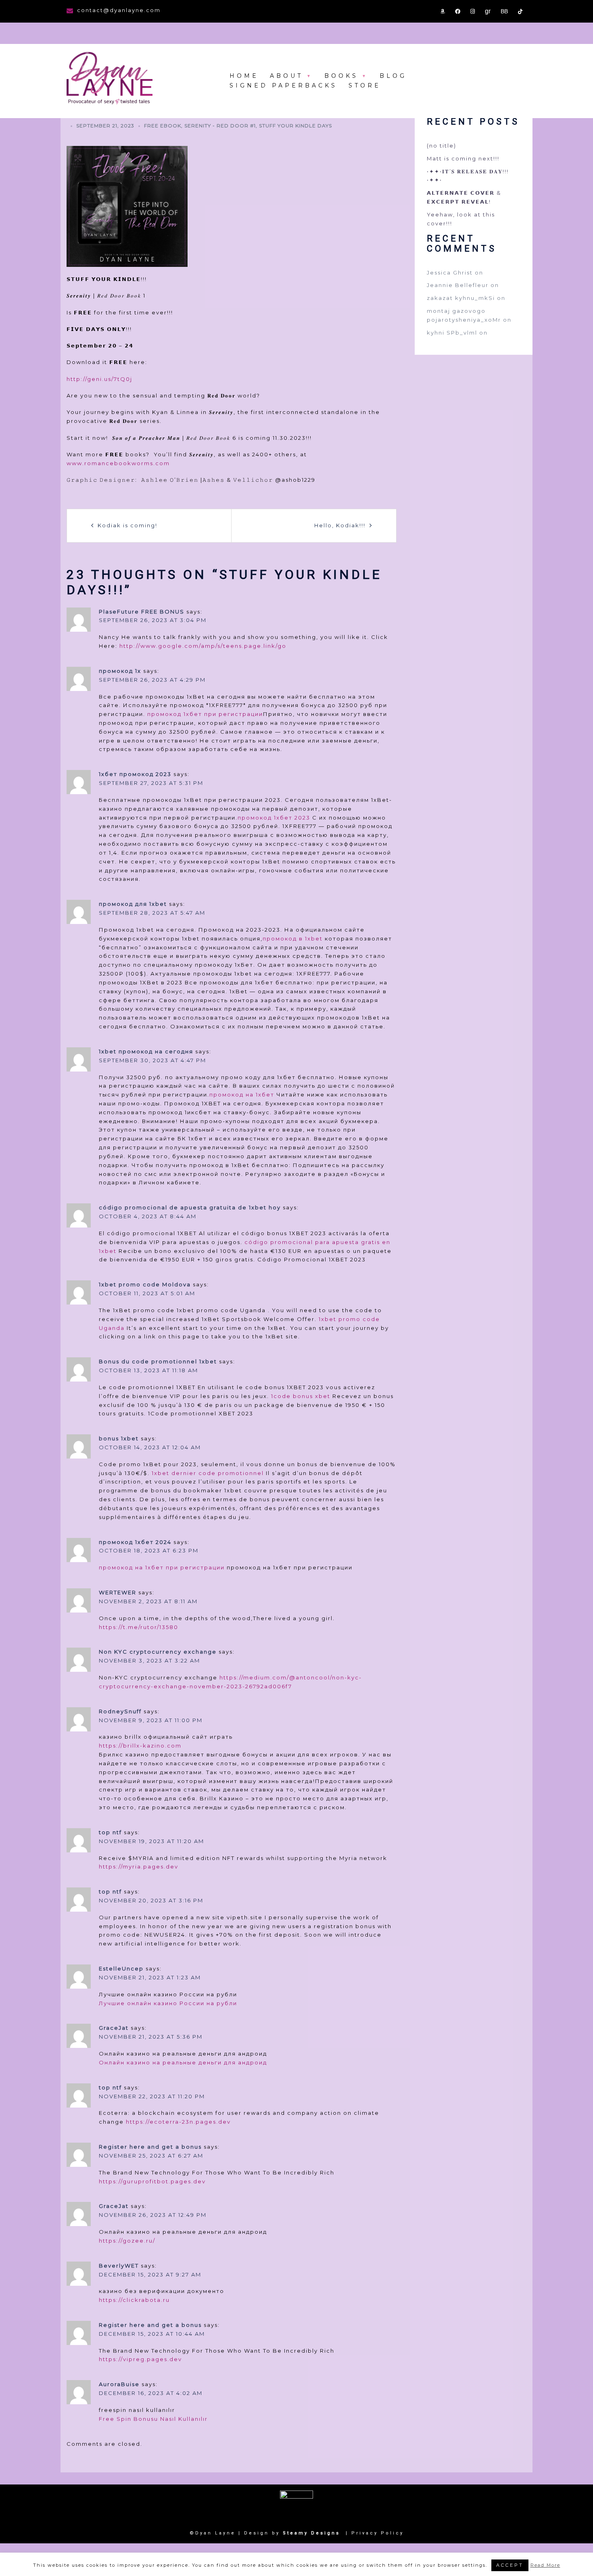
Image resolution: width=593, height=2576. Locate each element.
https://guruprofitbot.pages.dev (152, 2181)
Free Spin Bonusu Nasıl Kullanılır (153, 2419)
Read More (545, 2565)
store (365, 85)
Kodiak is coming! (127, 525)
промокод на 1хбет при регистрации (162, 1567)
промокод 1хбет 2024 (135, 1542)
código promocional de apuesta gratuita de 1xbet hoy (190, 1207)
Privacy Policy (378, 2533)
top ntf (110, 1832)
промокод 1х (120, 671)
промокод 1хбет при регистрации (205, 714)
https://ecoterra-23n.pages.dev (178, 2122)
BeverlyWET (119, 2266)
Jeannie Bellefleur (458, 285)
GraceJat (114, 2028)
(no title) (442, 146)
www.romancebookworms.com (118, 463)
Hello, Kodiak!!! (340, 525)
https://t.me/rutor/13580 (139, 1627)
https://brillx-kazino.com (140, 1746)
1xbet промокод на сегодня (146, 1051)
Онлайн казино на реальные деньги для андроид (183, 2062)
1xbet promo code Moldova (145, 1284)
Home (244, 76)
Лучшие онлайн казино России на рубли (168, 2003)
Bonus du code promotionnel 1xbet (158, 1361)
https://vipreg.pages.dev (140, 2359)
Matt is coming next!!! (463, 158)
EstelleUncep (121, 1968)
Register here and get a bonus (150, 2147)
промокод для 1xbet (133, 904)
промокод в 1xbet (293, 938)
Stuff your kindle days (295, 126)
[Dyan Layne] (110, 79)
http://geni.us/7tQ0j (99, 379)
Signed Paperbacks (283, 85)
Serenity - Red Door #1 (220, 126)
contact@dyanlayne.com (119, 10)
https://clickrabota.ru (134, 2300)
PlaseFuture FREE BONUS (142, 612)
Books (341, 76)
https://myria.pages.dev (139, 1866)
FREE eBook (163, 126)
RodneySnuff (120, 1711)
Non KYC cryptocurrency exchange (158, 1652)
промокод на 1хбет (242, 1094)
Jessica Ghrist (450, 273)
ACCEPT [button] (510, 2565)
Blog (393, 76)
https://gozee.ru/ (127, 2241)
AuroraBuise (119, 2384)
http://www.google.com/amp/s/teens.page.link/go (203, 646)
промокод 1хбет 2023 (274, 818)
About (286, 76)
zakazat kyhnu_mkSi (461, 298)
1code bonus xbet (301, 1396)
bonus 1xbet (119, 1438)
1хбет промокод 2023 (135, 774)
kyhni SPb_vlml (452, 333)
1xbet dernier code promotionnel (208, 1473)
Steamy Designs (313, 2533)
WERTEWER (118, 1592)
